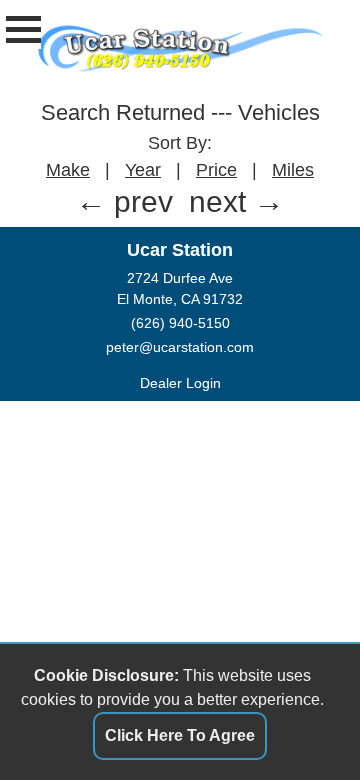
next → (236, 201)
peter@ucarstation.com (180, 347)
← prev (124, 201)
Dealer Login (180, 383)
